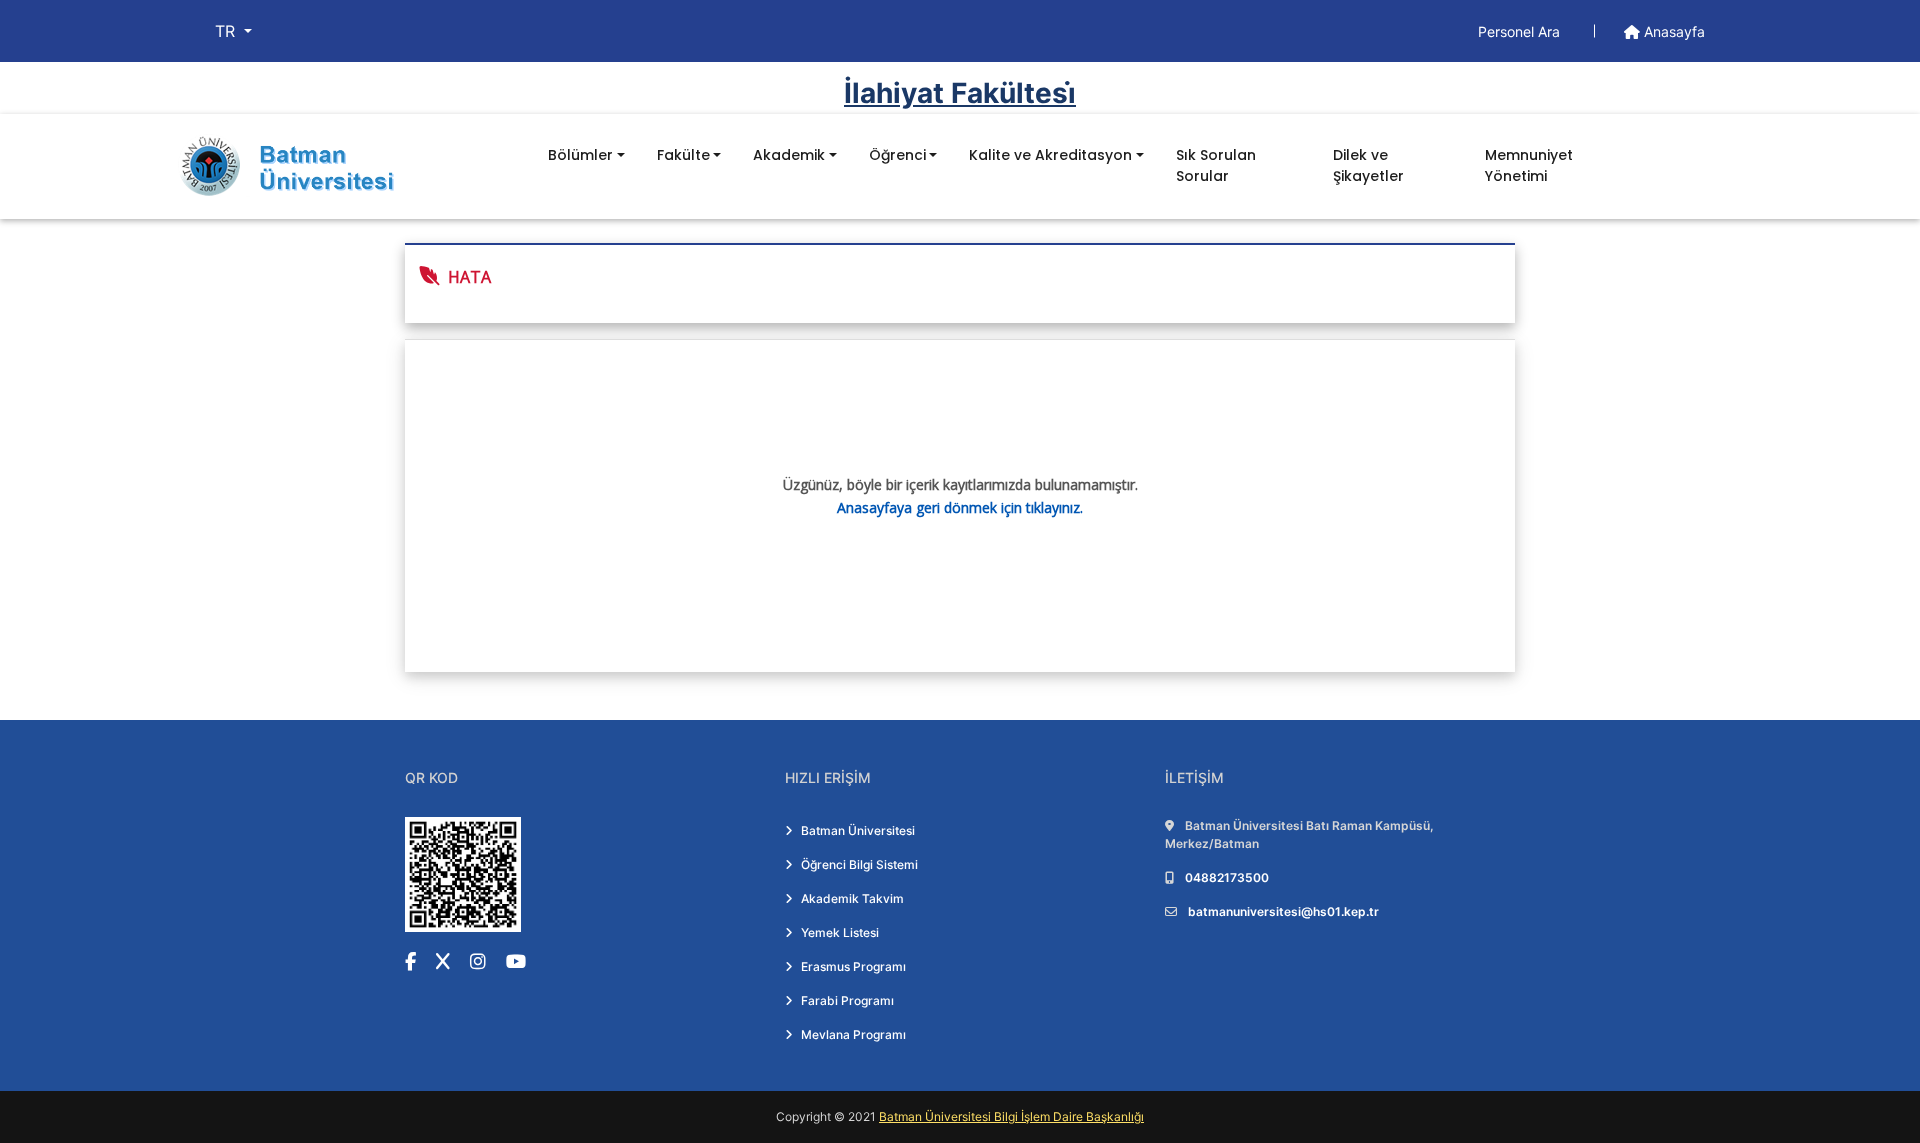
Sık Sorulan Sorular (1216, 165)
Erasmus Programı (853, 966)
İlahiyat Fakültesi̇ (960, 93)
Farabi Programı (847, 1000)
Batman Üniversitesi (858, 830)
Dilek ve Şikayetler (1368, 165)
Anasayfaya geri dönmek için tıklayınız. (960, 507)
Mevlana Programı (853, 1034)
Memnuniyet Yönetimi (1529, 165)
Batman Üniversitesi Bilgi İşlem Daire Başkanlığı (1011, 1116)
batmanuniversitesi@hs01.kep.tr (1283, 911)
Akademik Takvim (852, 898)
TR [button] (227, 31)
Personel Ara (1521, 31)
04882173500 (1227, 877)
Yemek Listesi (840, 932)
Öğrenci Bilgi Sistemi (859, 864)
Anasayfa (1672, 31)
